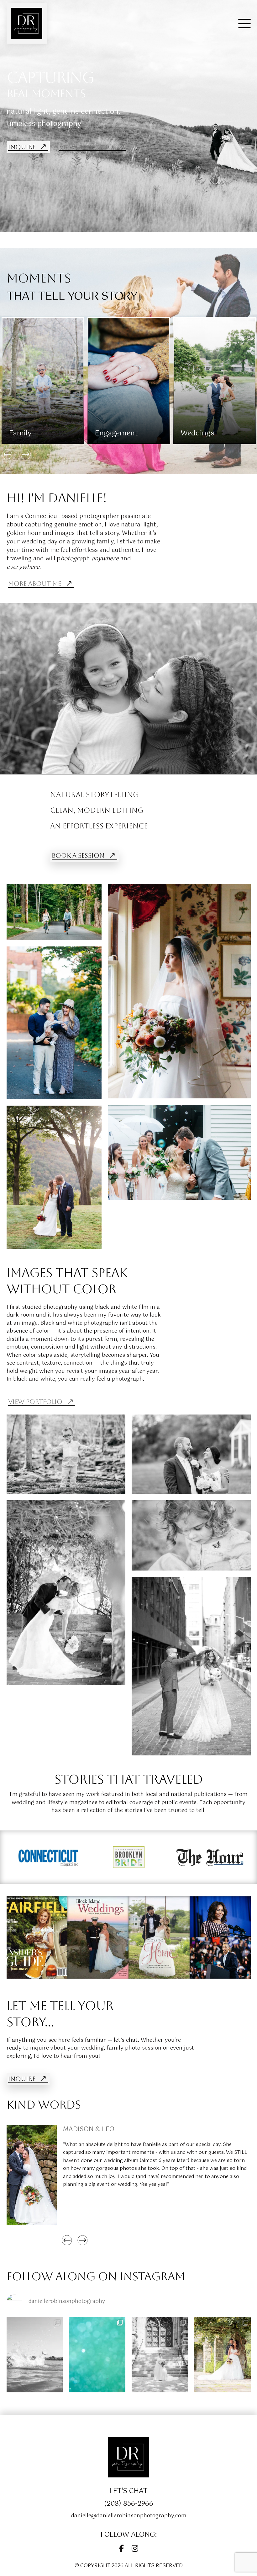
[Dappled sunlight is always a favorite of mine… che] (160, 2355)
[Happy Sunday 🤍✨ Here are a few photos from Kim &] (223, 2355)
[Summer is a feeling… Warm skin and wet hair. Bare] (97, 2355)
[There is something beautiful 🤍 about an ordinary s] (35, 2355)
